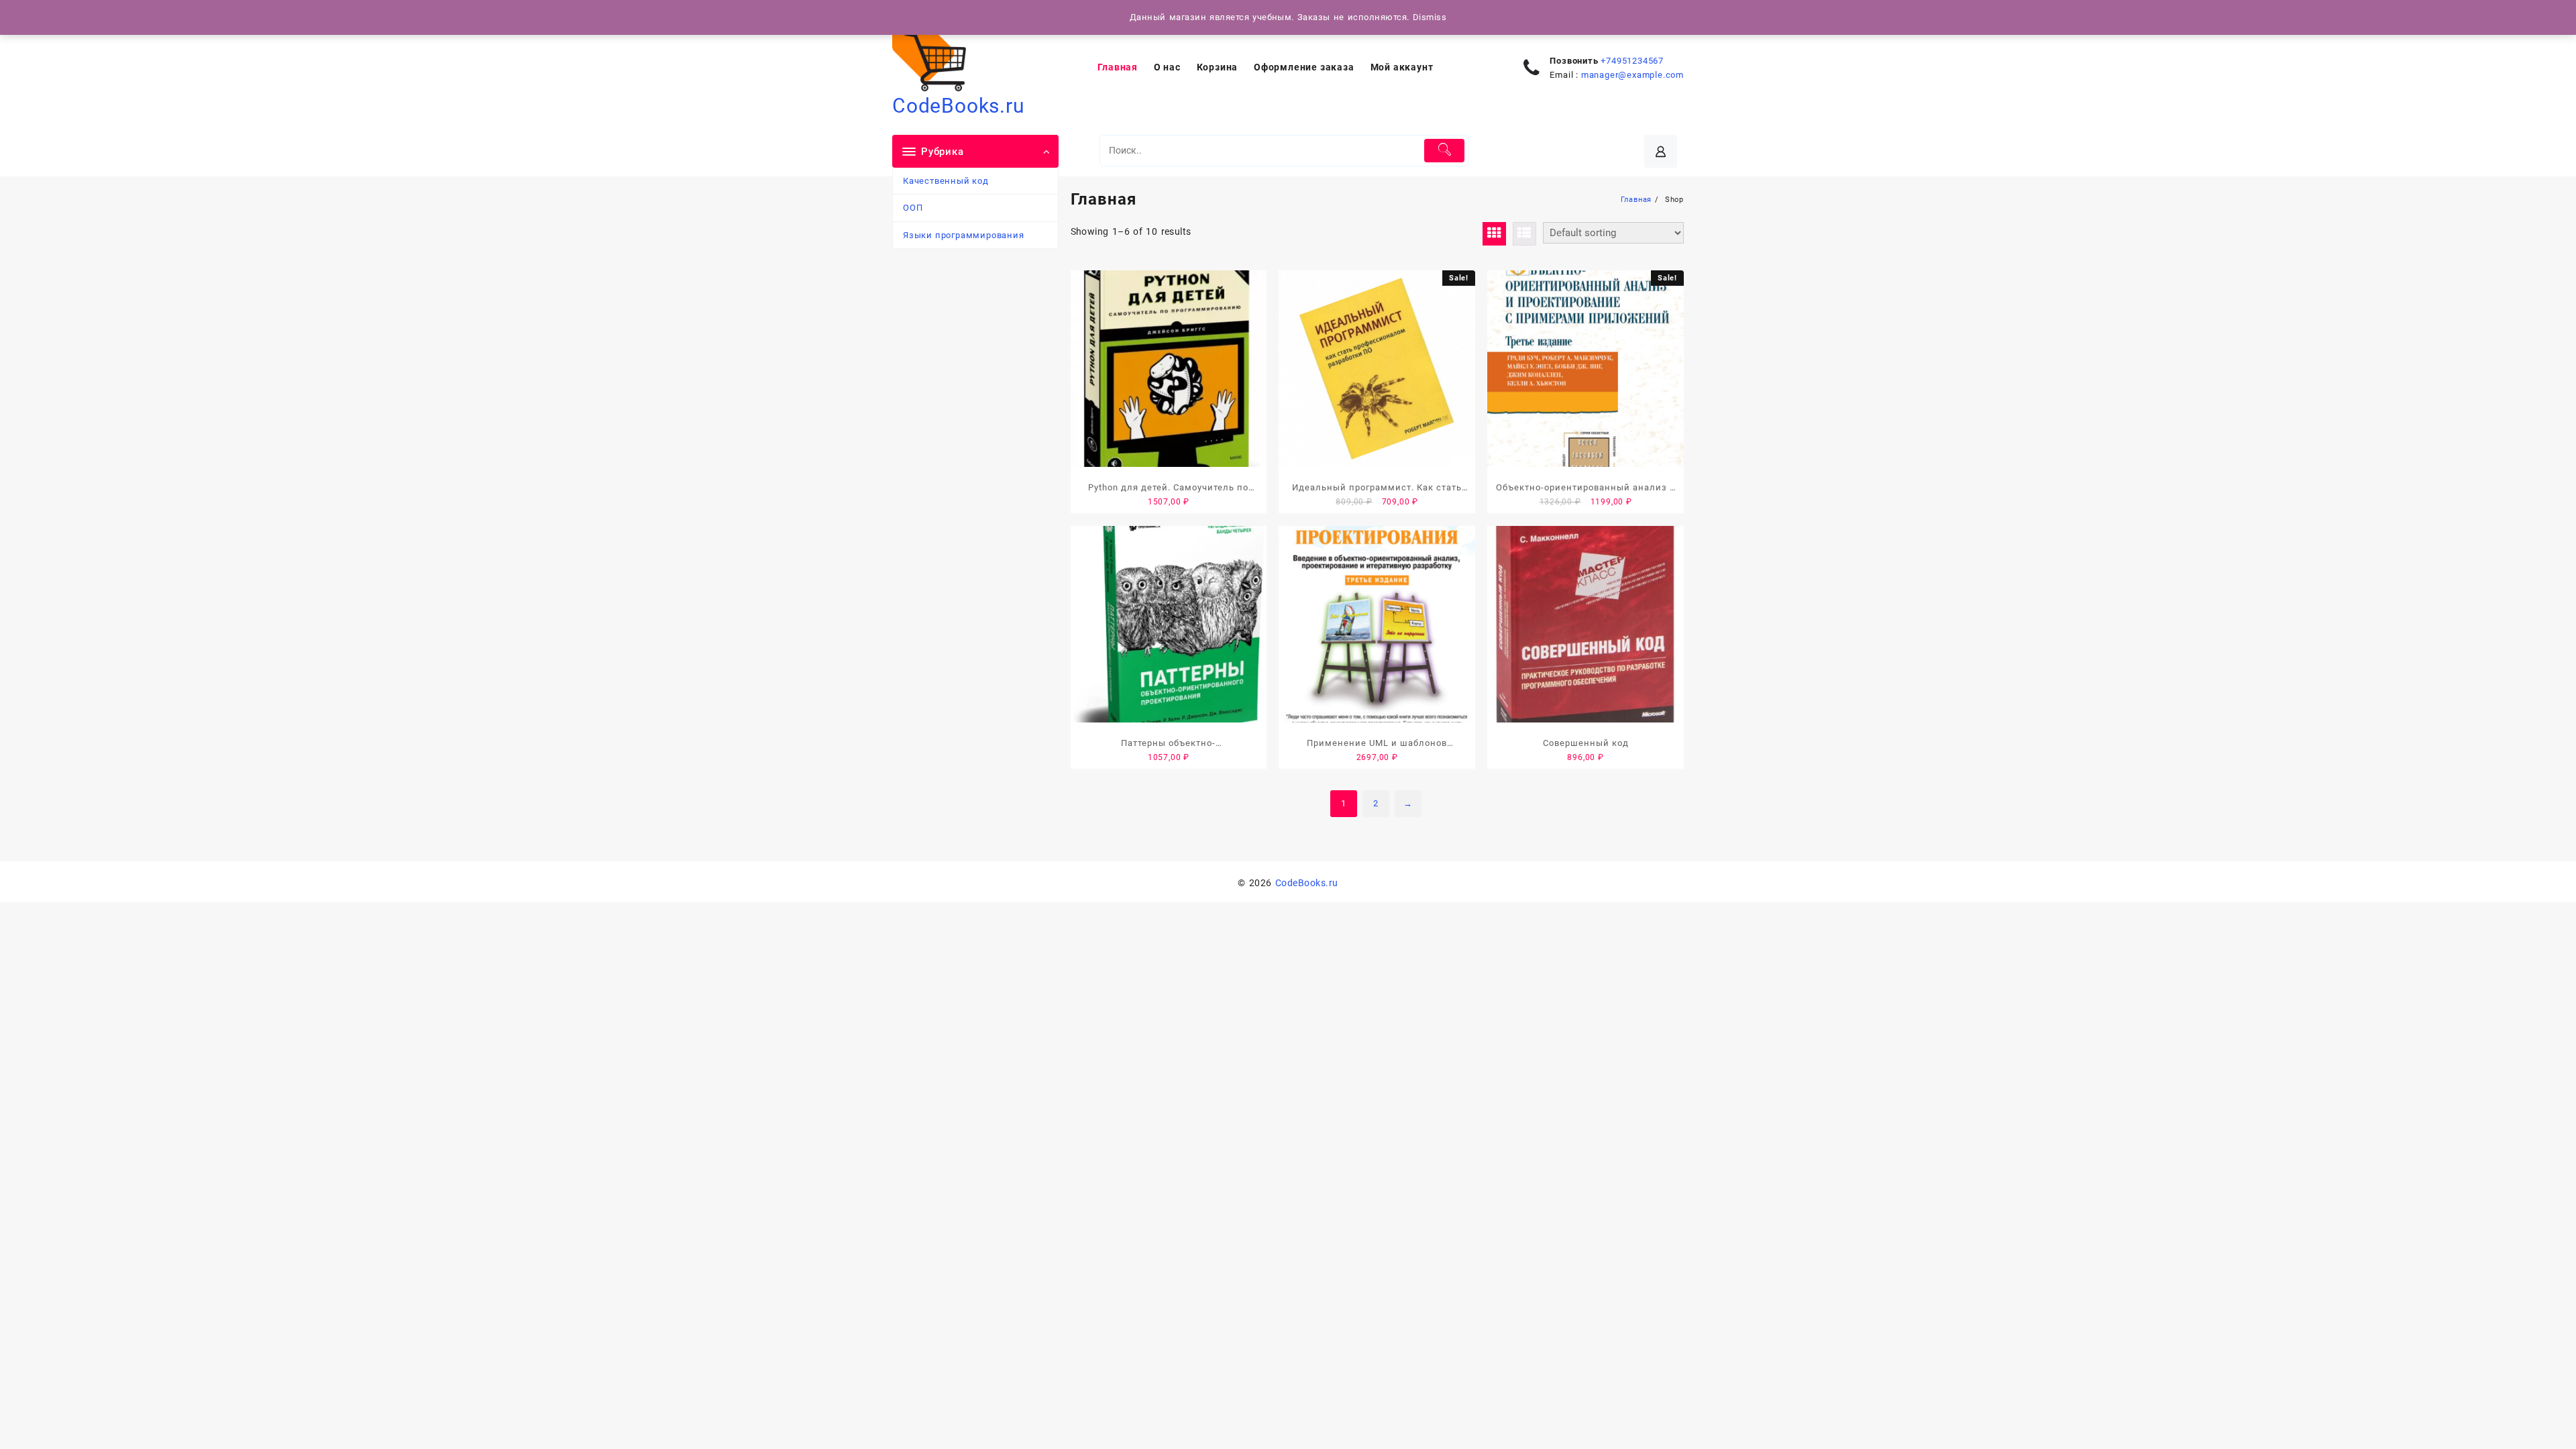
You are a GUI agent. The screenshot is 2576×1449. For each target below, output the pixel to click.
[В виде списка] (1524, 234)
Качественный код (946, 181)
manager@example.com (1632, 75)
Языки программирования (964, 235)
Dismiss (1430, 17)
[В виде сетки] (1494, 234)
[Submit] (1445, 151)
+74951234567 (1632, 61)
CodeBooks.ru (959, 106)
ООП (913, 208)
